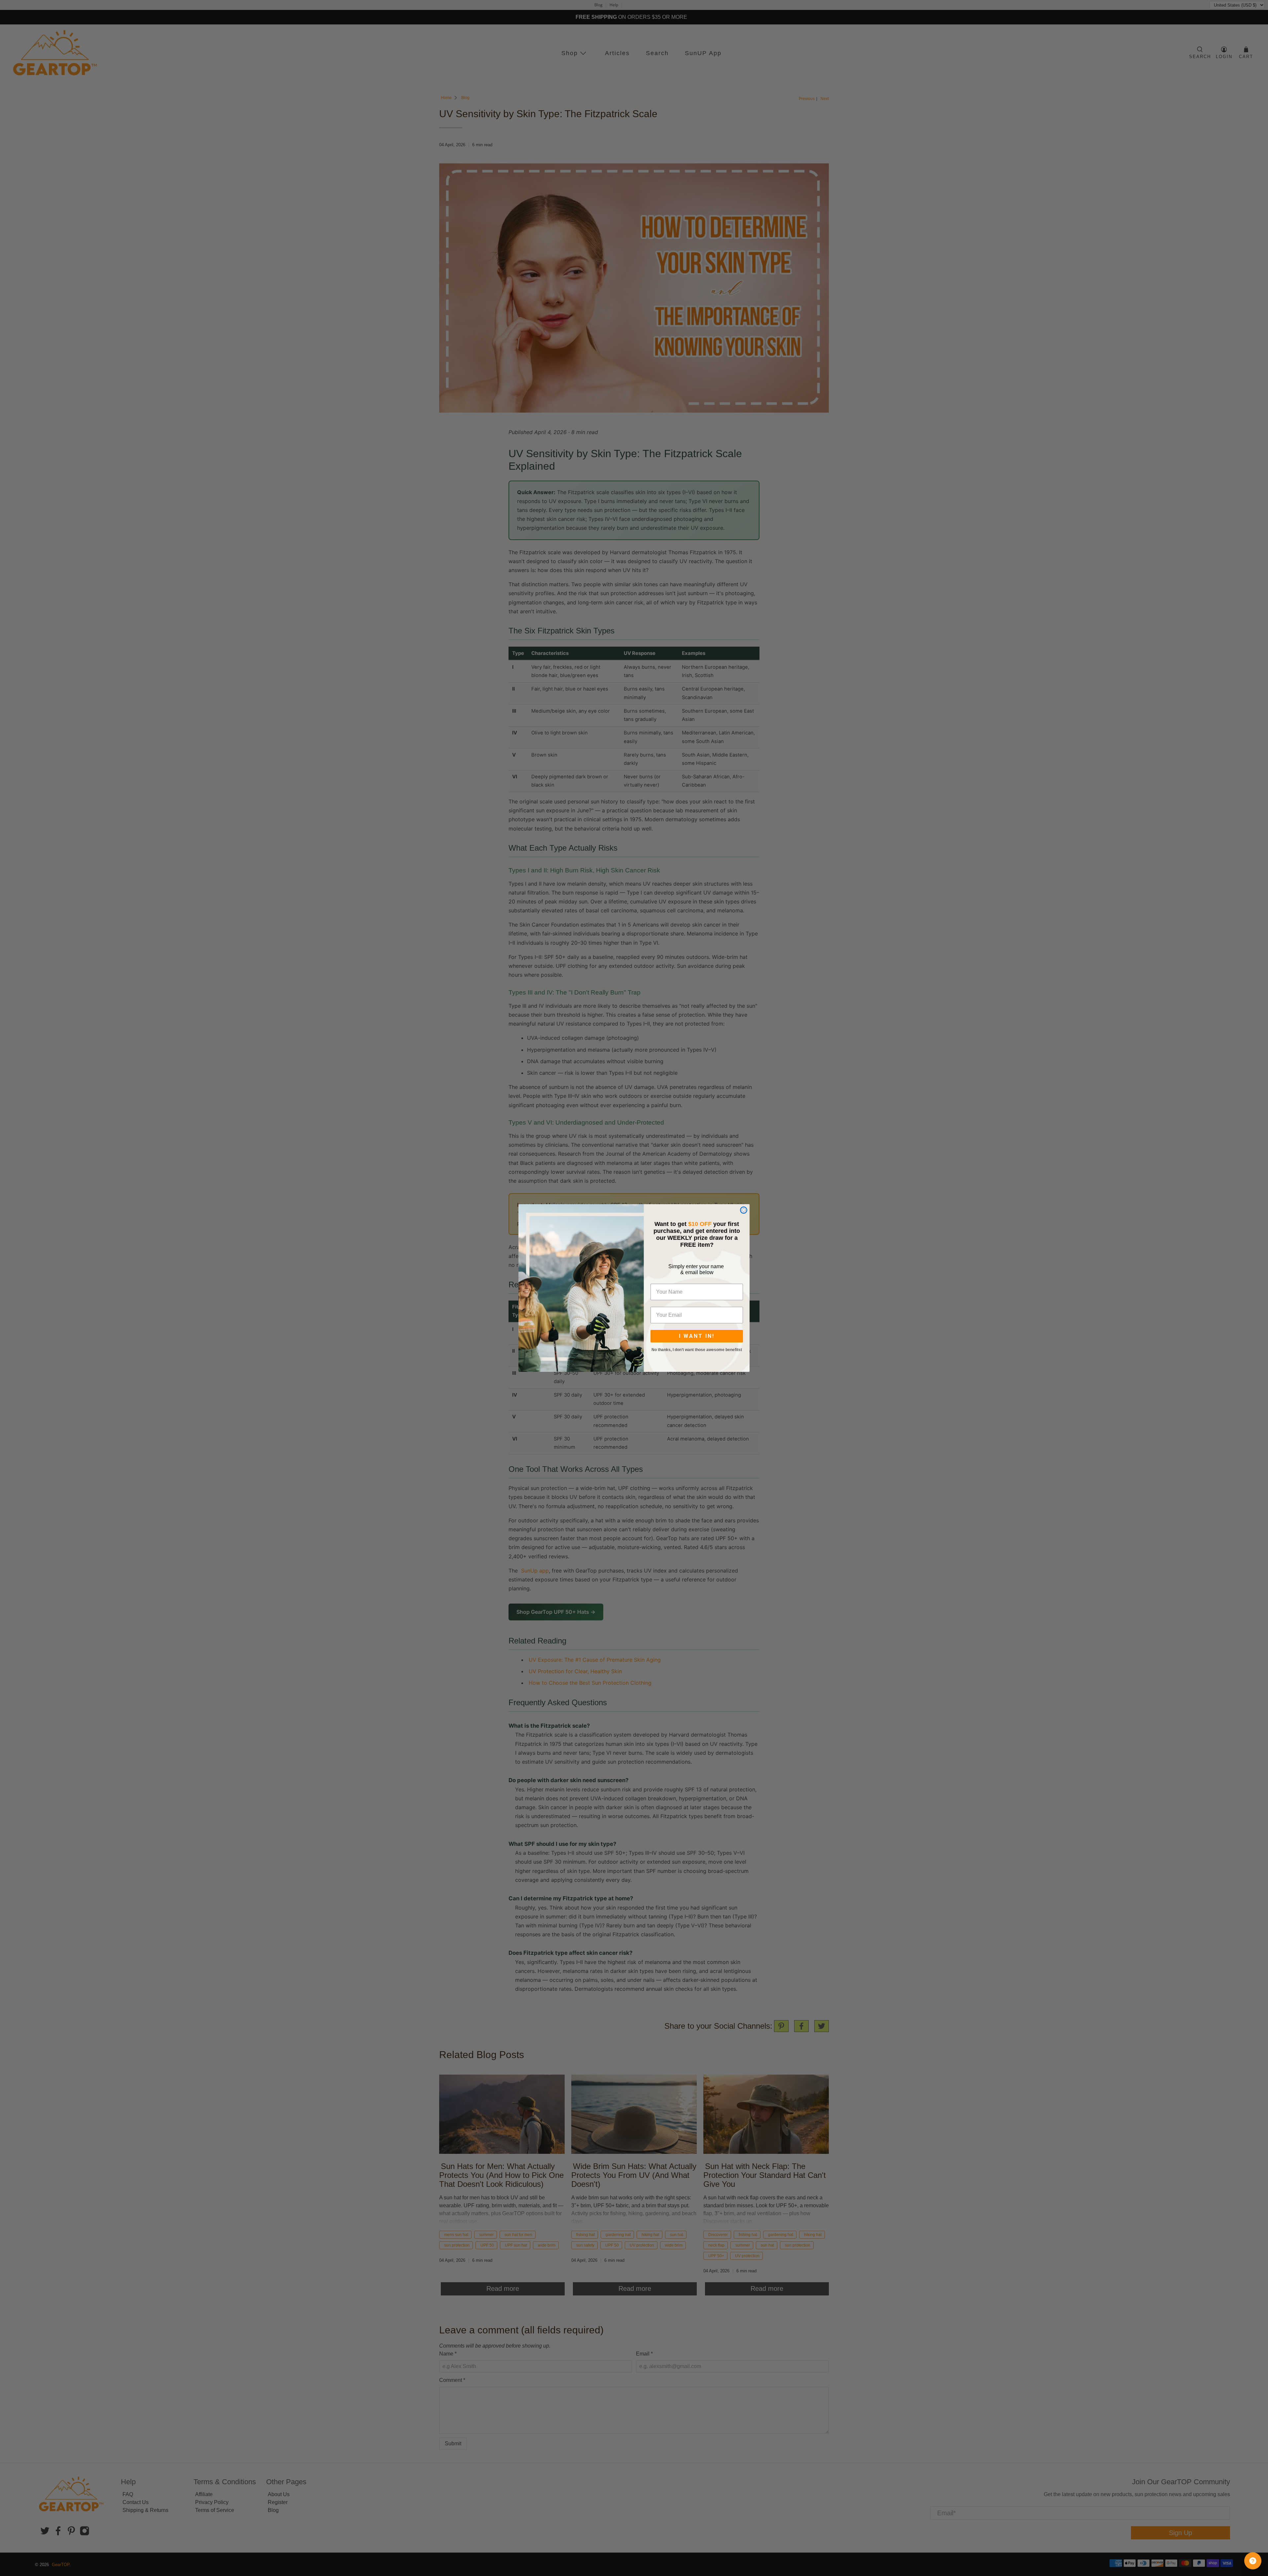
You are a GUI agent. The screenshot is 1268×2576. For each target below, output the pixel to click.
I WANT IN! (697, 1336)
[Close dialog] (744, 1210)
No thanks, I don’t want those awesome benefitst (697, 1350)
